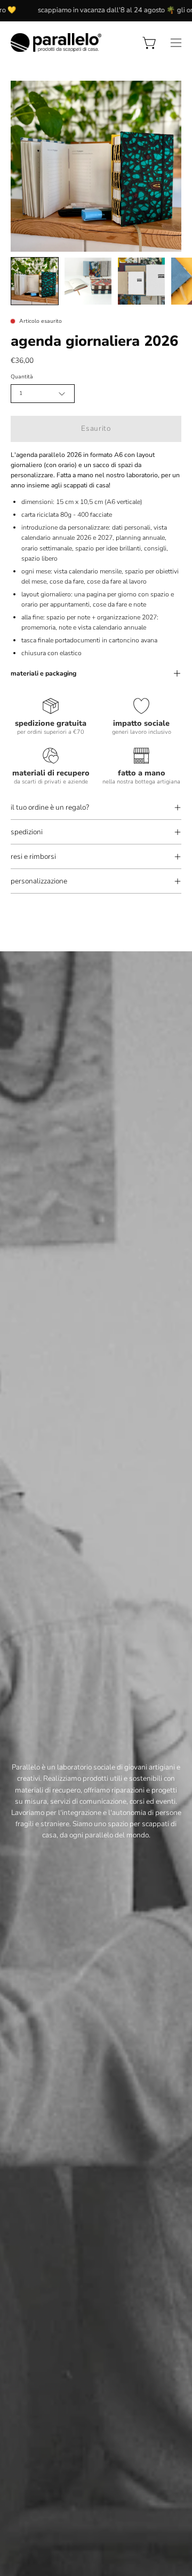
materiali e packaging (43, 673)
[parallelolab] (56, 42)
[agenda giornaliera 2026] (35, 281)
